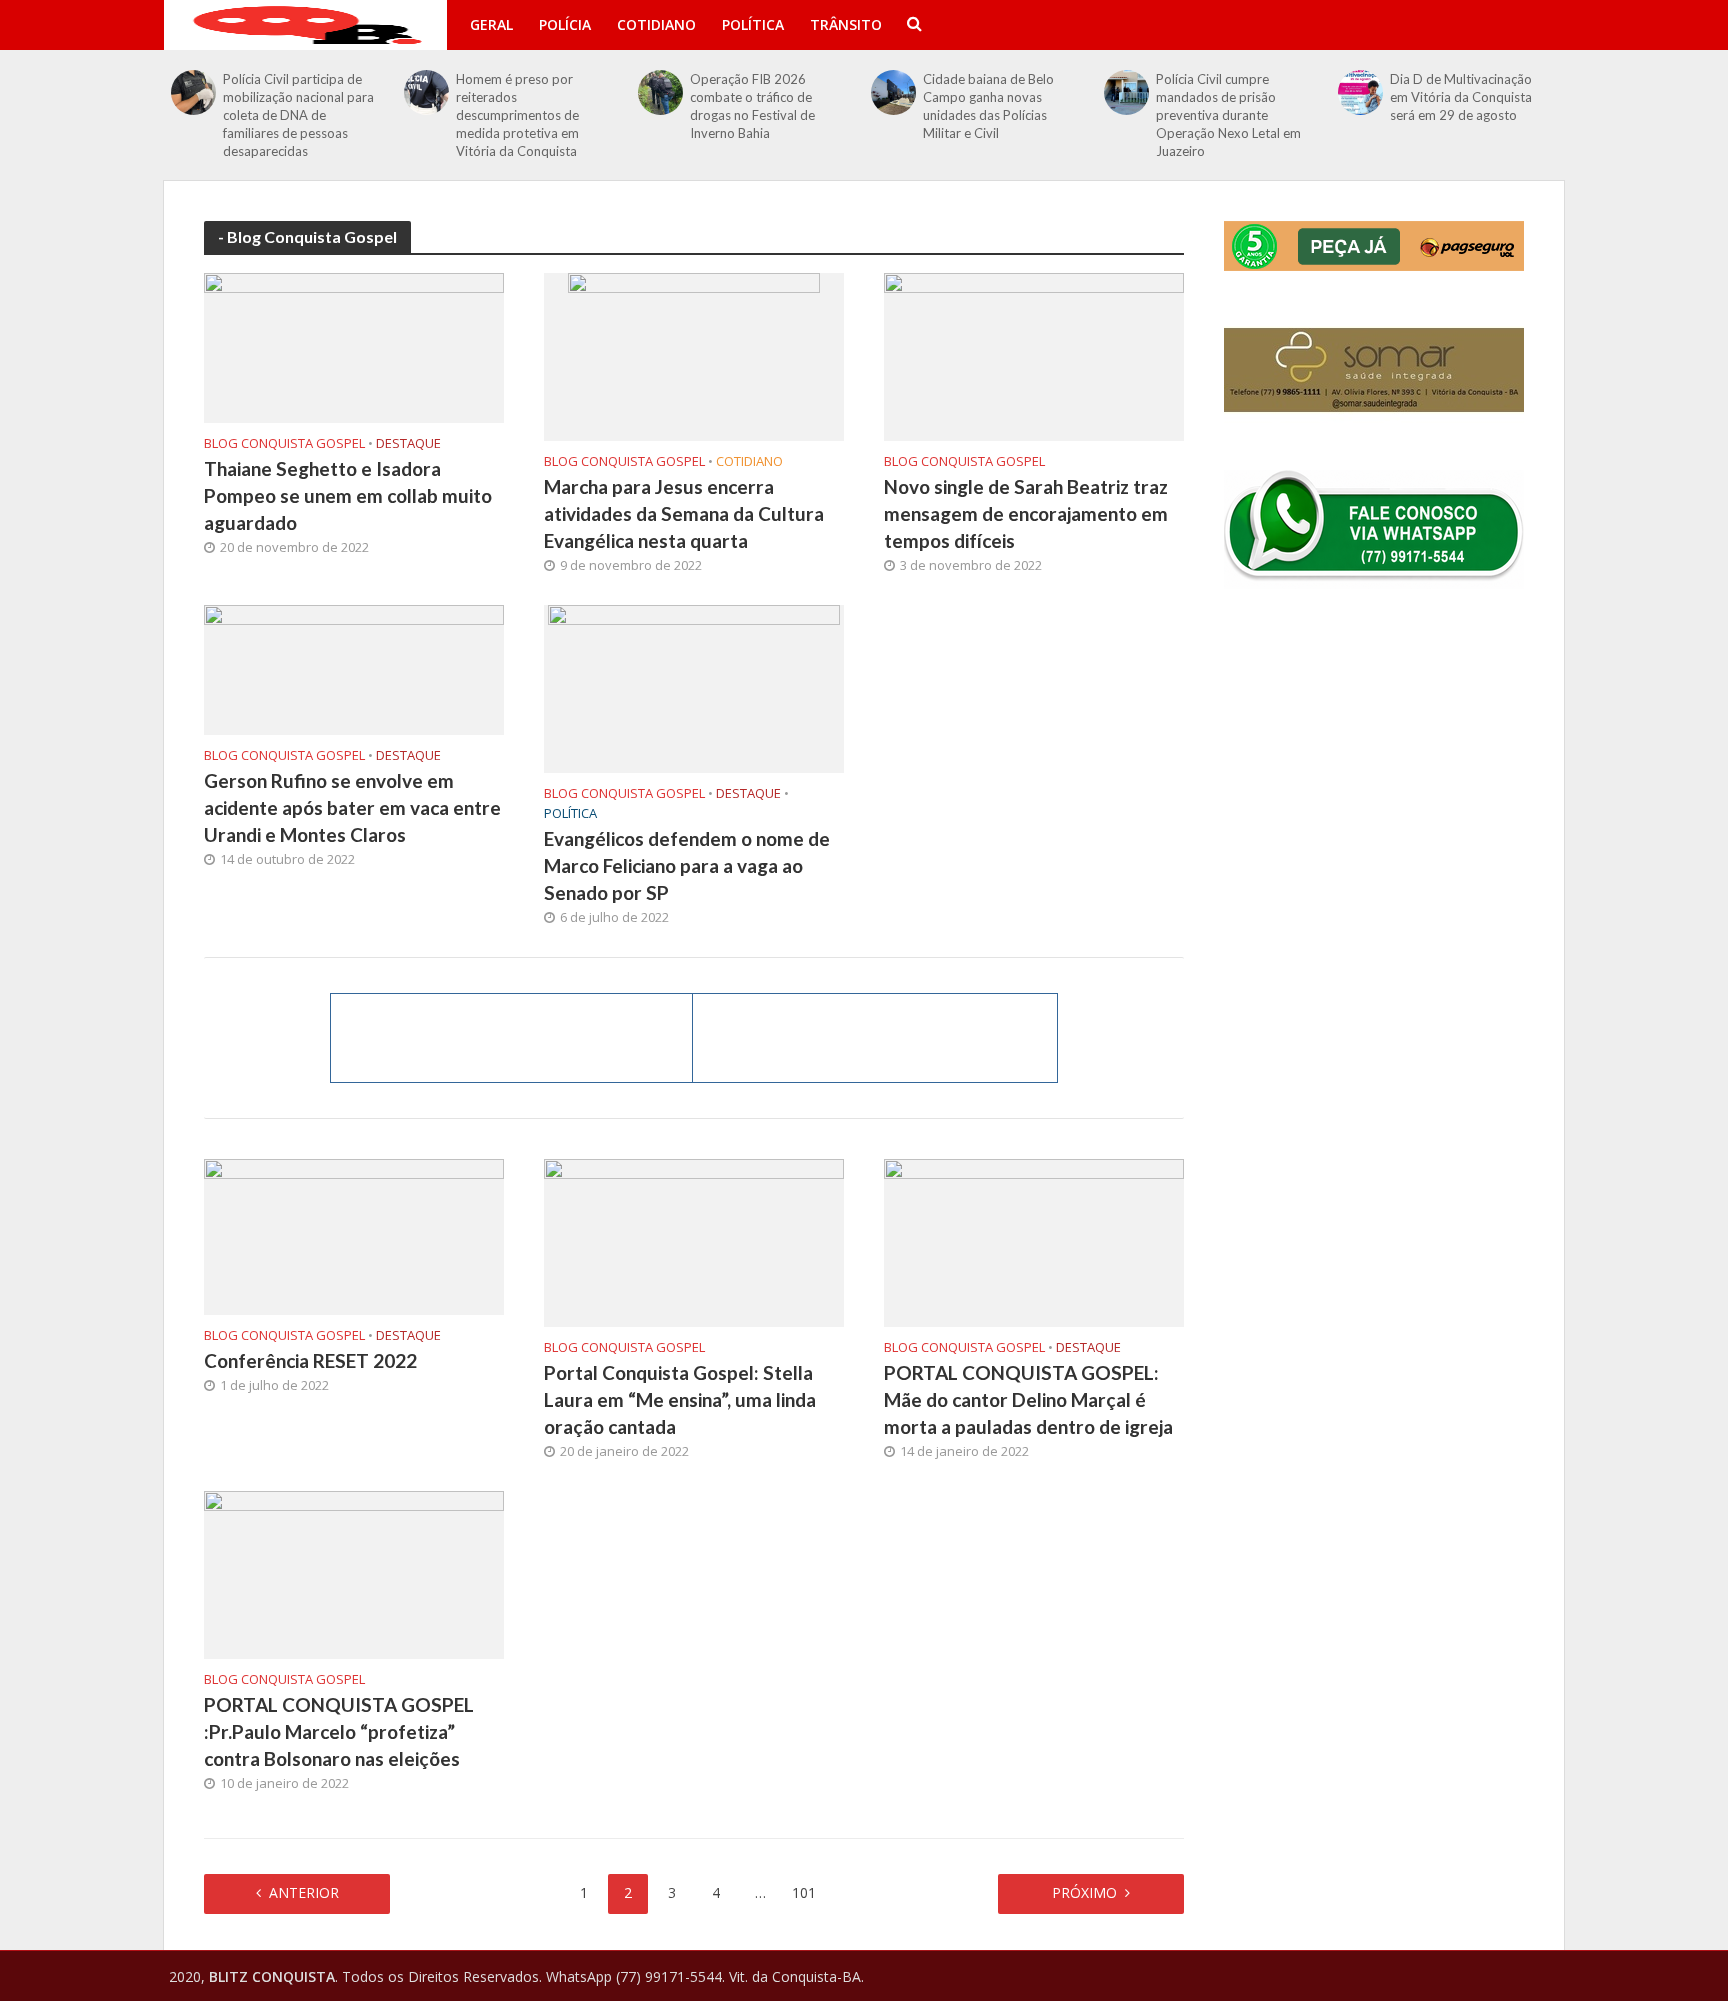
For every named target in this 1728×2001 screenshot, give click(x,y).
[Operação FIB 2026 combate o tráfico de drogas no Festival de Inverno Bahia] (660, 92)
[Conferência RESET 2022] (354, 1235)
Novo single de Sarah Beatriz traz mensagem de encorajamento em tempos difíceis (1026, 513)
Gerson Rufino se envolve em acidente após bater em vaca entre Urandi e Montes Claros (352, 807)
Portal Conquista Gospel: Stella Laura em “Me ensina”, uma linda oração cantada (680, 1399)
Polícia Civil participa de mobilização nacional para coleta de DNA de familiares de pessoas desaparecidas (298, 115)
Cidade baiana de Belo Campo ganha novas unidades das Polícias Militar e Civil (988, 106)
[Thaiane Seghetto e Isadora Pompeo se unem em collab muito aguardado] (354, 346)
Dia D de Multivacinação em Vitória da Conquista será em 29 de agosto (1461, 97)
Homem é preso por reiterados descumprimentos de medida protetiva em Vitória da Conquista (517, 115)
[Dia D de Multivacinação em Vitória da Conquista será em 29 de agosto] (1360, 92)
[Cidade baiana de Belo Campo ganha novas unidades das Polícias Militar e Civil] (893, 92)
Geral (491, 24)
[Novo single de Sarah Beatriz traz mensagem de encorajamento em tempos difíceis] (1034, 355)
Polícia (565, 24)
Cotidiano (656, 24)
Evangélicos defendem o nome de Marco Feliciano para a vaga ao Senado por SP (687, 865)
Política (753, 24)
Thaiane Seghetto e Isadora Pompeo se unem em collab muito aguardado (348, 495)
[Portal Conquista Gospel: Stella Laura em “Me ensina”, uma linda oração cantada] (694, 1241)
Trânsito (846, 24)
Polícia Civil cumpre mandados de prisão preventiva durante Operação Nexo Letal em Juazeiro (1228, 115)
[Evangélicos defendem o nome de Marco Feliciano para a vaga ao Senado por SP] (694, 687)
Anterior (304, 1892)
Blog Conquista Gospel (284, 443)
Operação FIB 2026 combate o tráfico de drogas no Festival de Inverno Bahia (752, 106)
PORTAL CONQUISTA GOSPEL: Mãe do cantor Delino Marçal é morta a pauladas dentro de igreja (1028, 1399)
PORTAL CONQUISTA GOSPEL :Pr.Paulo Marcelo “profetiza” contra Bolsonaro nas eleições (339, 1731)
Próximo (1084, 1892)
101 (804, 1892)
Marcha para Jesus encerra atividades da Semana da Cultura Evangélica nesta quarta (684, 513)
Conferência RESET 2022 (310, 1360)
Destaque (408, 443)
